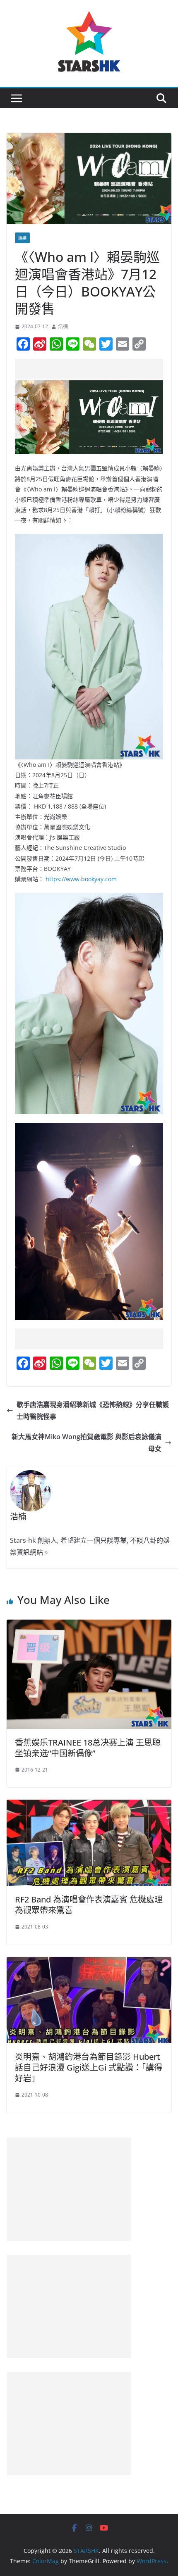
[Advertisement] (96, 369)
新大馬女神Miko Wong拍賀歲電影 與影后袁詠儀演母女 (87, 1443)
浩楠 (63, 326)
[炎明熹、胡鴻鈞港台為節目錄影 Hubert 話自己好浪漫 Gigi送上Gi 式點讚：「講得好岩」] (89, 1963)
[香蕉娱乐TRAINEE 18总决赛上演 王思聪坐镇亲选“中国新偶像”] (89, 1625)
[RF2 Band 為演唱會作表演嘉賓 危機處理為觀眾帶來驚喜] (89, 1805)
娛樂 (22, 238)
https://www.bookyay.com (81, 879)
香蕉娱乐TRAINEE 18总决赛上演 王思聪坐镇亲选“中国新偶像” (88, 1748)
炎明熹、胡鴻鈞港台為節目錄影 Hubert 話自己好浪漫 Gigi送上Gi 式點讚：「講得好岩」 (89, 2067)
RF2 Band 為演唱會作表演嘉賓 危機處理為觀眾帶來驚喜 (89, 1905)
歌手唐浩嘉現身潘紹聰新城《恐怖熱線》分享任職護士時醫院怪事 (93, 1410)
